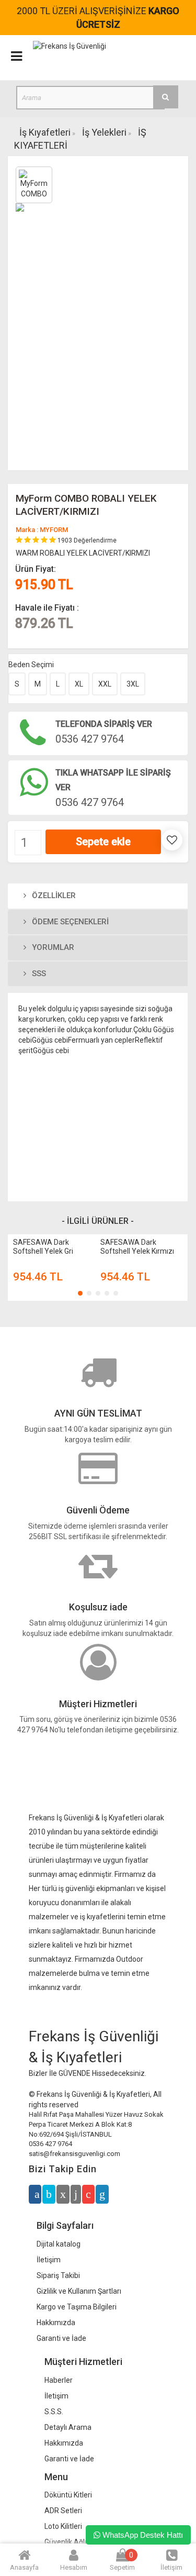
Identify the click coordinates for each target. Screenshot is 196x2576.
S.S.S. (54, 2412)
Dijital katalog (59, 2244)
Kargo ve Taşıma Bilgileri (77, 2307)
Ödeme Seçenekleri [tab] (69, 922)
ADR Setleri (63, 2511)
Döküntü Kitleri (68, 2495)
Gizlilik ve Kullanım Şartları (79, 2291)
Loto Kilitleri (63, 2526)
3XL (133, 684)
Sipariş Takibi (58, 2275)
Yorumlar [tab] (52, 947)
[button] (80, 1293)
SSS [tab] (38, 974)
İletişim (49, 2260)
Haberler (59, 2380)
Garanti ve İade (61, 2338)
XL (79, 684)
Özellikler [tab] (53, 895)
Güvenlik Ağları (69, 2542)
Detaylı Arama (68, 2427)
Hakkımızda (56, 2323)
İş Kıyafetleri (45, 132)
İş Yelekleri (104, 132)
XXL (105, 684)
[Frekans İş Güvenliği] (70, 46)
